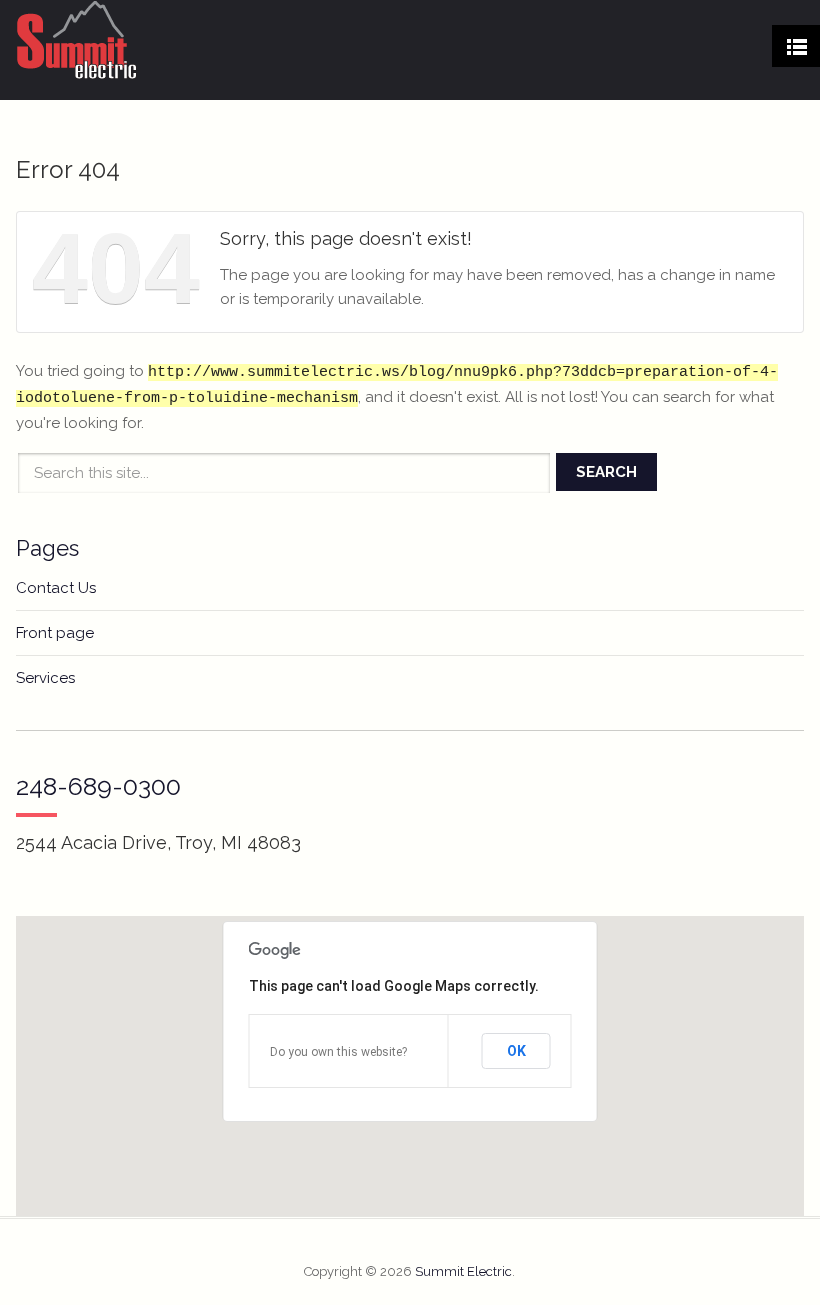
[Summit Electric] (77, 40)
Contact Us (56, 588)
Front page (55, 633)
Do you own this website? (338, 1052)
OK (516, 1051)
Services (45, 678)
